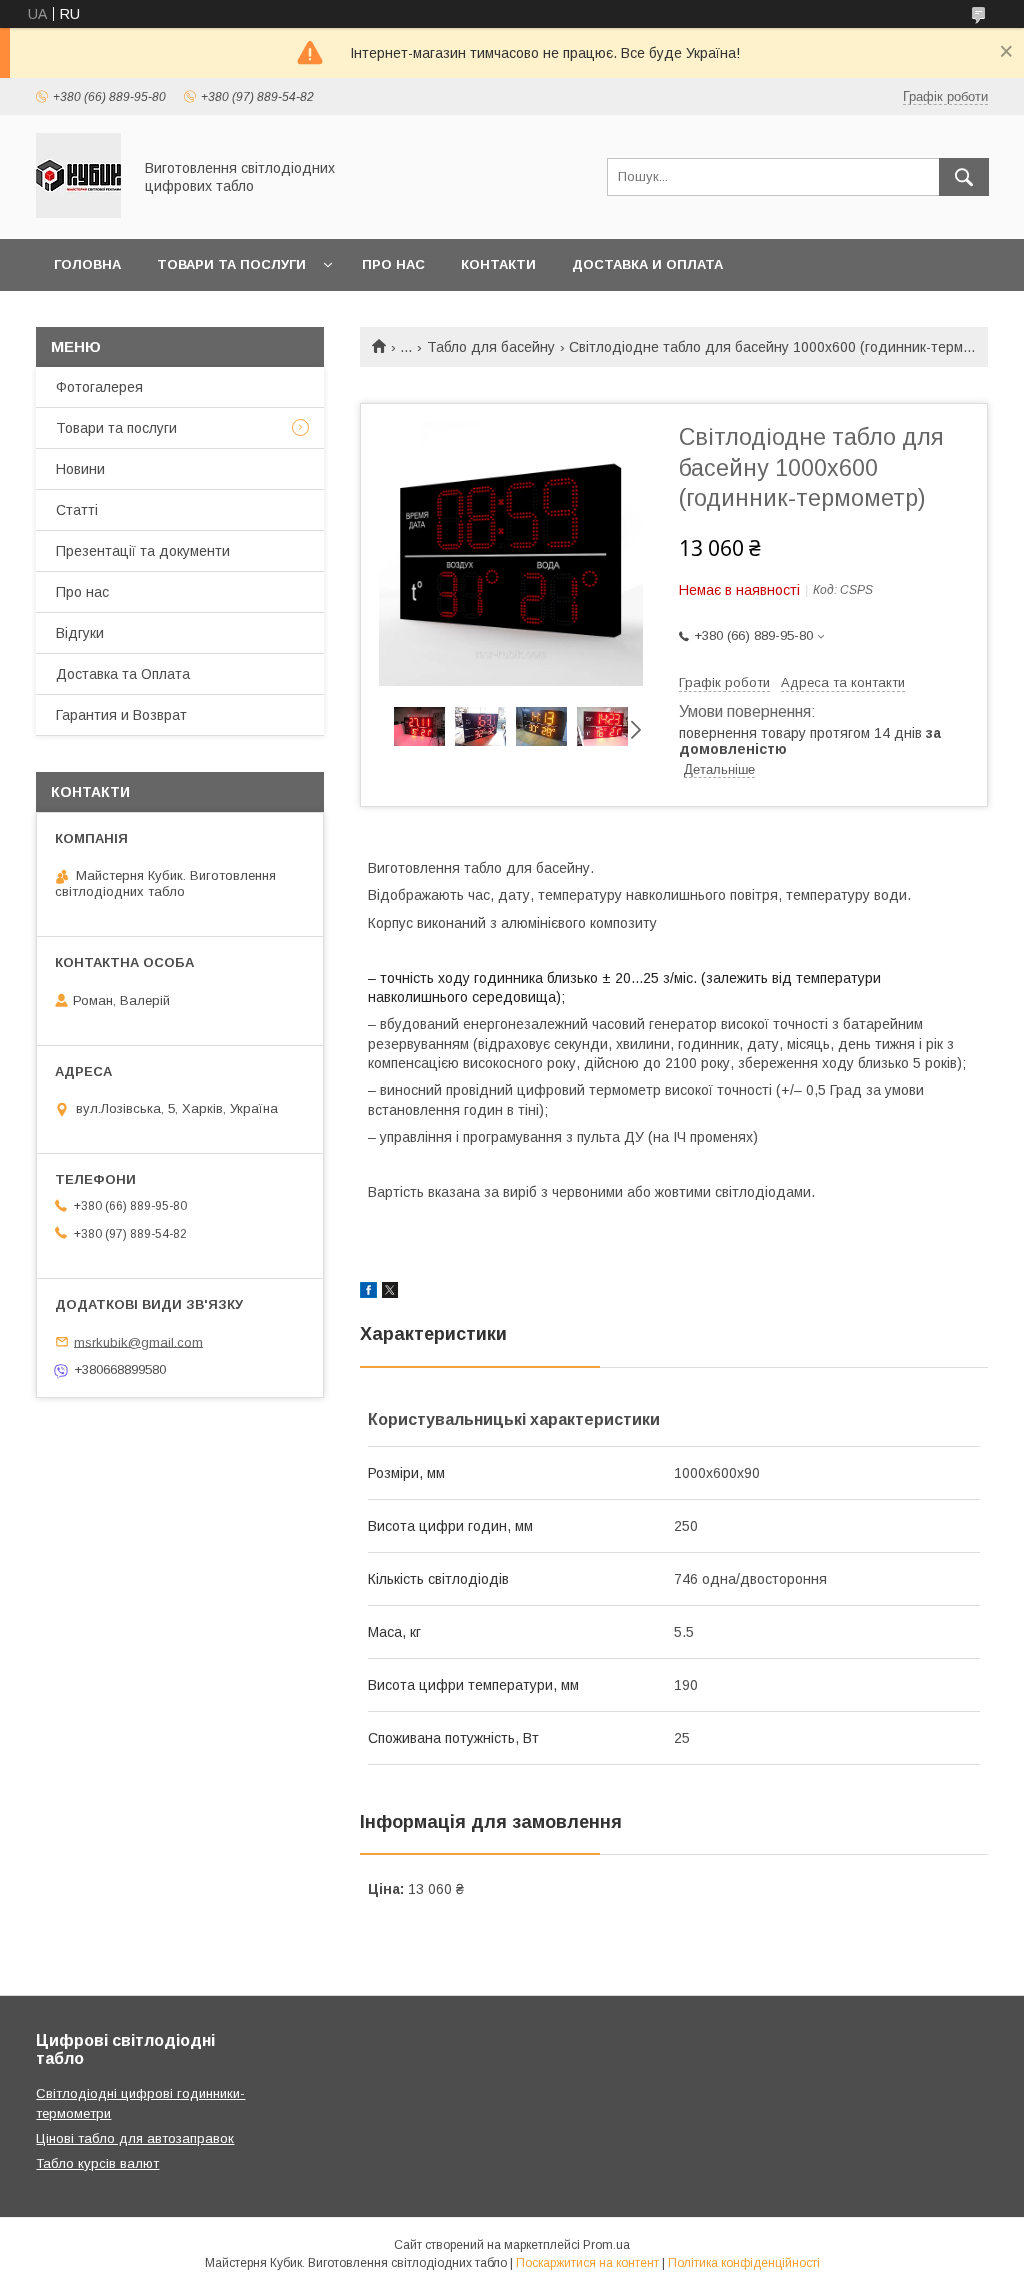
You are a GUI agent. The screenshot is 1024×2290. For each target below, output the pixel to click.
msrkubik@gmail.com (138, 1341)
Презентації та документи (143, 551)
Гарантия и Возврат (121, 715)
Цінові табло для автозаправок (135, 2138)
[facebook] (368, 1293)
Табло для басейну (491, 347)
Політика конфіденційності (744, 2263)
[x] (390, 1293)
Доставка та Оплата (123, 674)
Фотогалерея (99, 387)
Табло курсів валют (97, 2163)
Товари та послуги (231, 264)
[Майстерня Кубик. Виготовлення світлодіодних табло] (78, 213)
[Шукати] (964, 177)
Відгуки (80, 633)
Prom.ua (606, 2245)
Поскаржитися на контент (587, 2263)
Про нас (393, 264)
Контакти (498, 264)
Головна (87, 264)
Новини (80, 469)
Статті (77, 510)
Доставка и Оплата (647, 264)
